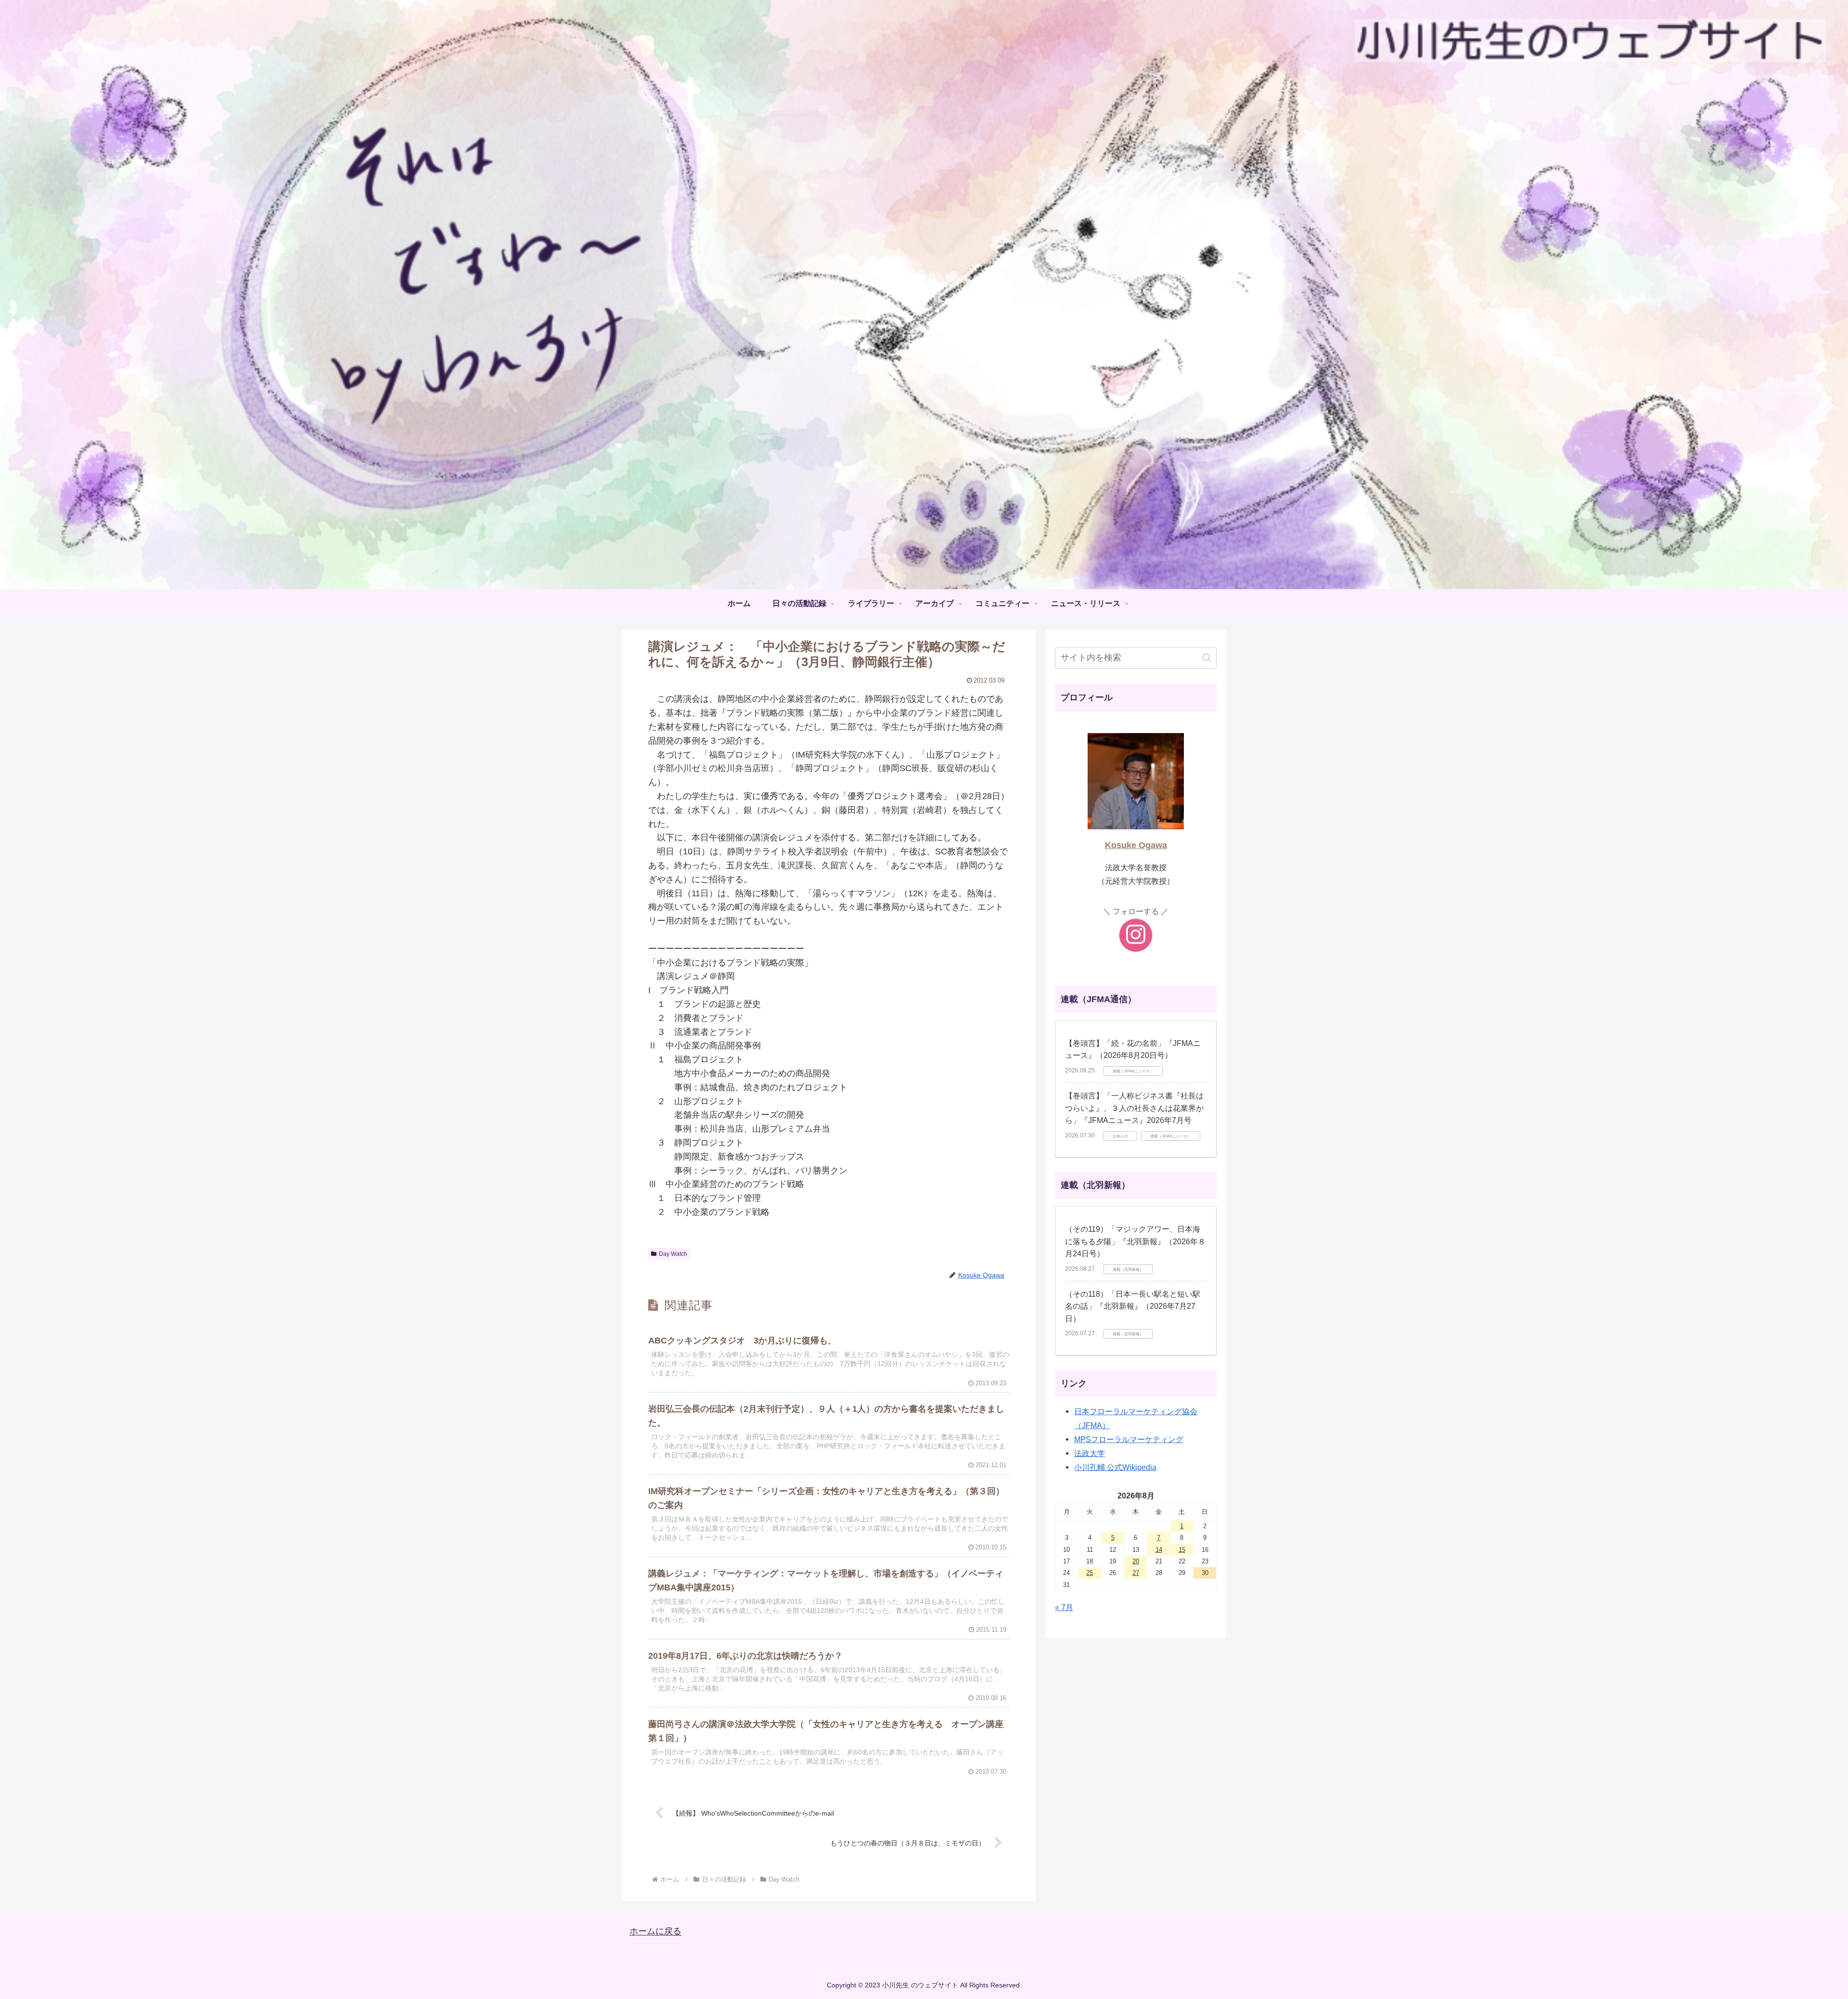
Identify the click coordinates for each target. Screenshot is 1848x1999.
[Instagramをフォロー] (1136, 935)
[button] (1207, 658)
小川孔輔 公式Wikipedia (1115, 1467)
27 (1136, 1573)
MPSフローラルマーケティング (1129, 1439)
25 (1090, 1573)
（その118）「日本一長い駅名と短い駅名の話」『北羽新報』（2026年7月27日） (1133, 1306)
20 (1136, 1561)
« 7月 (1064, 1607)
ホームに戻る (655, 1932)
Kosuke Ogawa (1136, 845)
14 (1159, 1550)
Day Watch (673, 1254)
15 (1182, 1550)
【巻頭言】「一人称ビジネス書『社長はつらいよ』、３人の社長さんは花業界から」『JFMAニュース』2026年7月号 (1134, 1108)
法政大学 (1090, 1453)
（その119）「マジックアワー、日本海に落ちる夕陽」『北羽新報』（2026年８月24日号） (1135, 1241)
